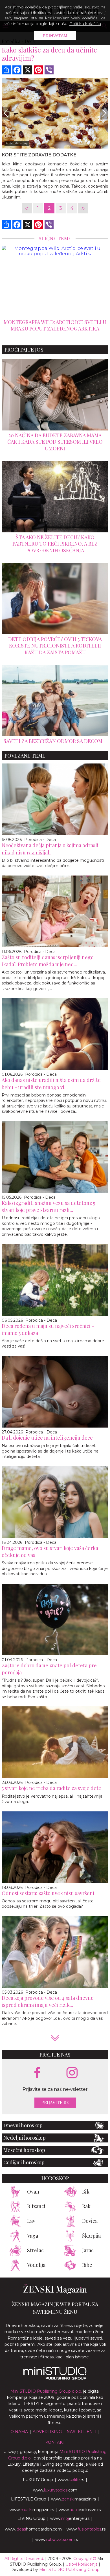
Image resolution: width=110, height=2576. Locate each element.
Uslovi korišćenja (82, 2564)
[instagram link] (72, 2073)
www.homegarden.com (33, 2529)
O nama (19, 2432)
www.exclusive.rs (80, 2510)
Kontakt (55, 2442)
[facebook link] (37, 2073)
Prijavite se (55, 2102)
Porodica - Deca (40, 840)
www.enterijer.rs (70, 2518)
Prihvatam (55, 36)
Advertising (47, 2432)
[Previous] (6, 113)
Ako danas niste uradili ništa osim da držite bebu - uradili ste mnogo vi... (51, 1083)
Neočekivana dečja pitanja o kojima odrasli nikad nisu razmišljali (50, 849)
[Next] (104, 113)
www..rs (71, 2480)
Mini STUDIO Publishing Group (69, 2570)
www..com (55, 2490)
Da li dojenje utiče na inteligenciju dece (47, 1438)
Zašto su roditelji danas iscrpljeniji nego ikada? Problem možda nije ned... (48, 961)
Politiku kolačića (85, 24)
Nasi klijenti (82, 2432)
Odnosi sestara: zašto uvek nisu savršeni (48, 1893)
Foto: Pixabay (17, 143)
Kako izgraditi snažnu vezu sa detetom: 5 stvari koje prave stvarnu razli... (48, 1206)
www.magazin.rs (73, 2499)
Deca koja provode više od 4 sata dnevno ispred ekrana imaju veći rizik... (48, 2001)
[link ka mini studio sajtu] (55, 2378)
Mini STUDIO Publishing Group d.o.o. (46, 2391)
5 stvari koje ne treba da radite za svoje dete (51, 1788)
